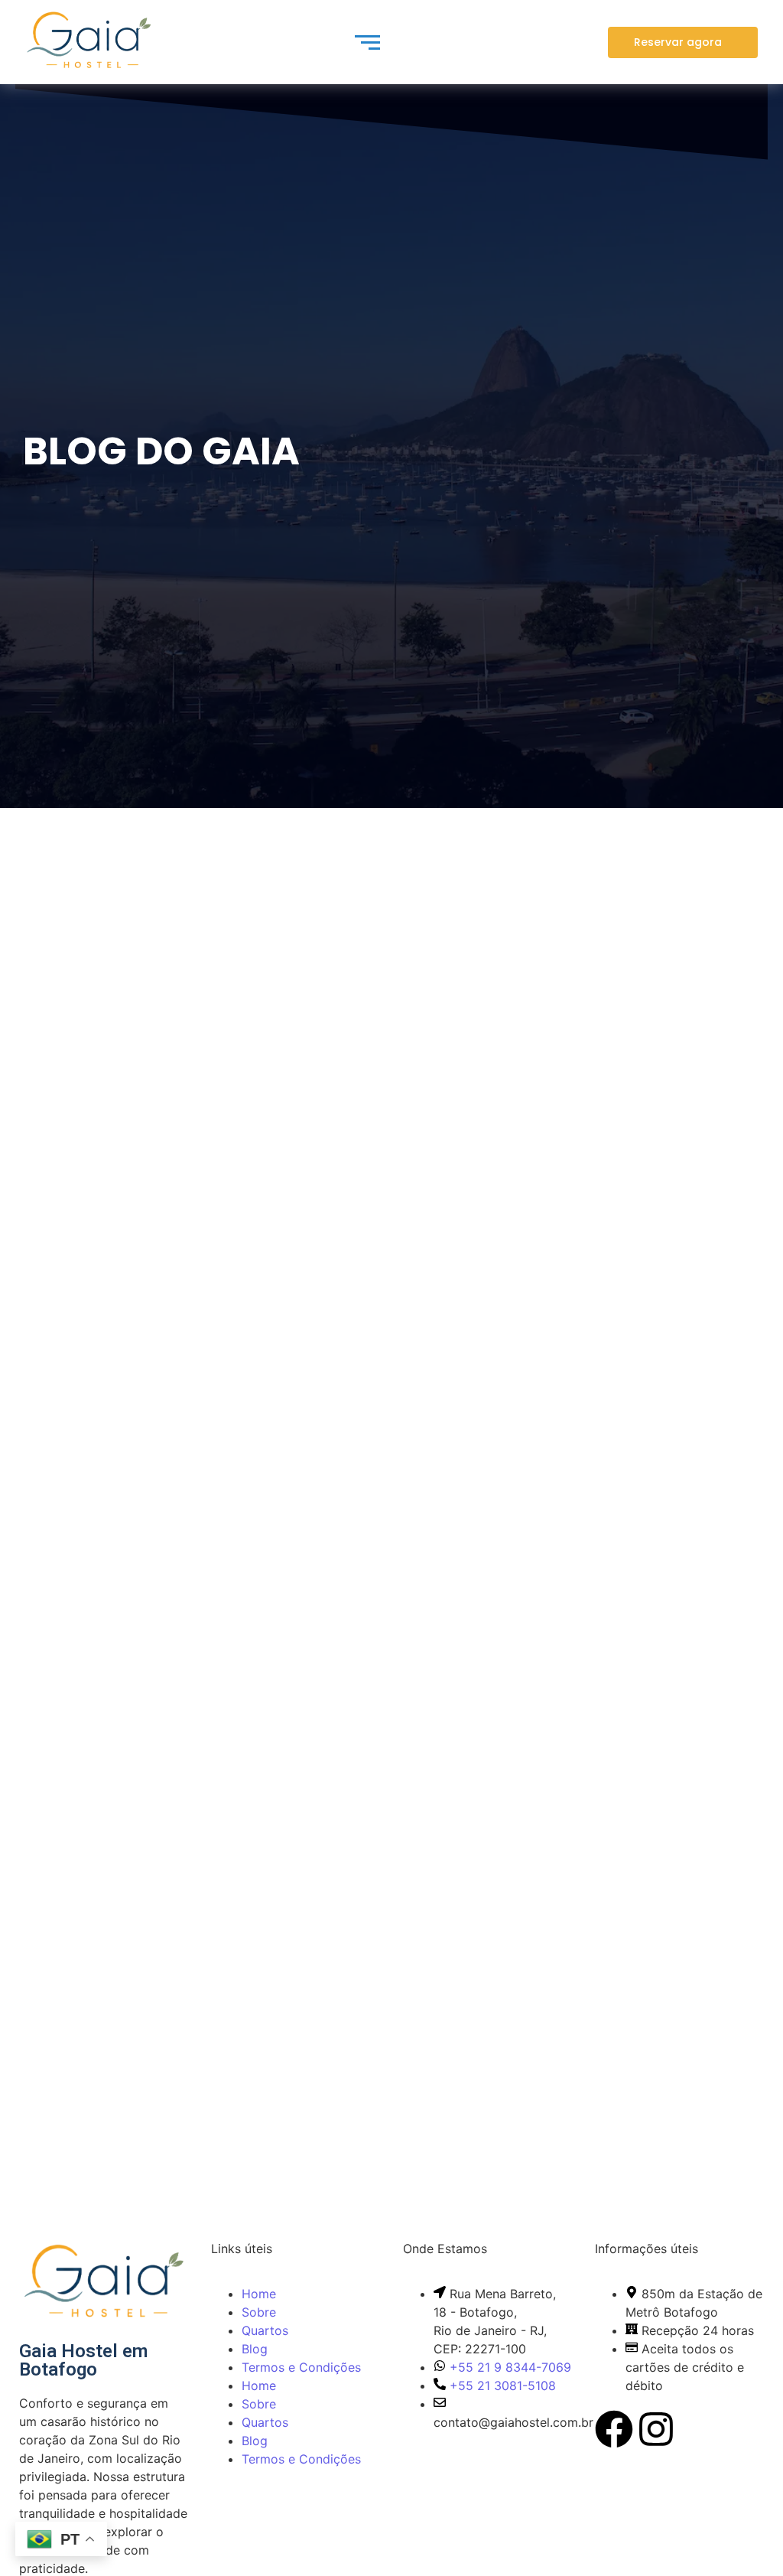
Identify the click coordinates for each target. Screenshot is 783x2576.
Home (259, 2294)
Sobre (259, 2312)
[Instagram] (656, 2432)
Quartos (265, 2330)
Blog (255, 2349)
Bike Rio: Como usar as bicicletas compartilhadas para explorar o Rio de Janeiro (373, 1435)
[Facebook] (614, 2432)
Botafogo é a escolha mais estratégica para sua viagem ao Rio (328, 2050)
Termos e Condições (301, 2367)
